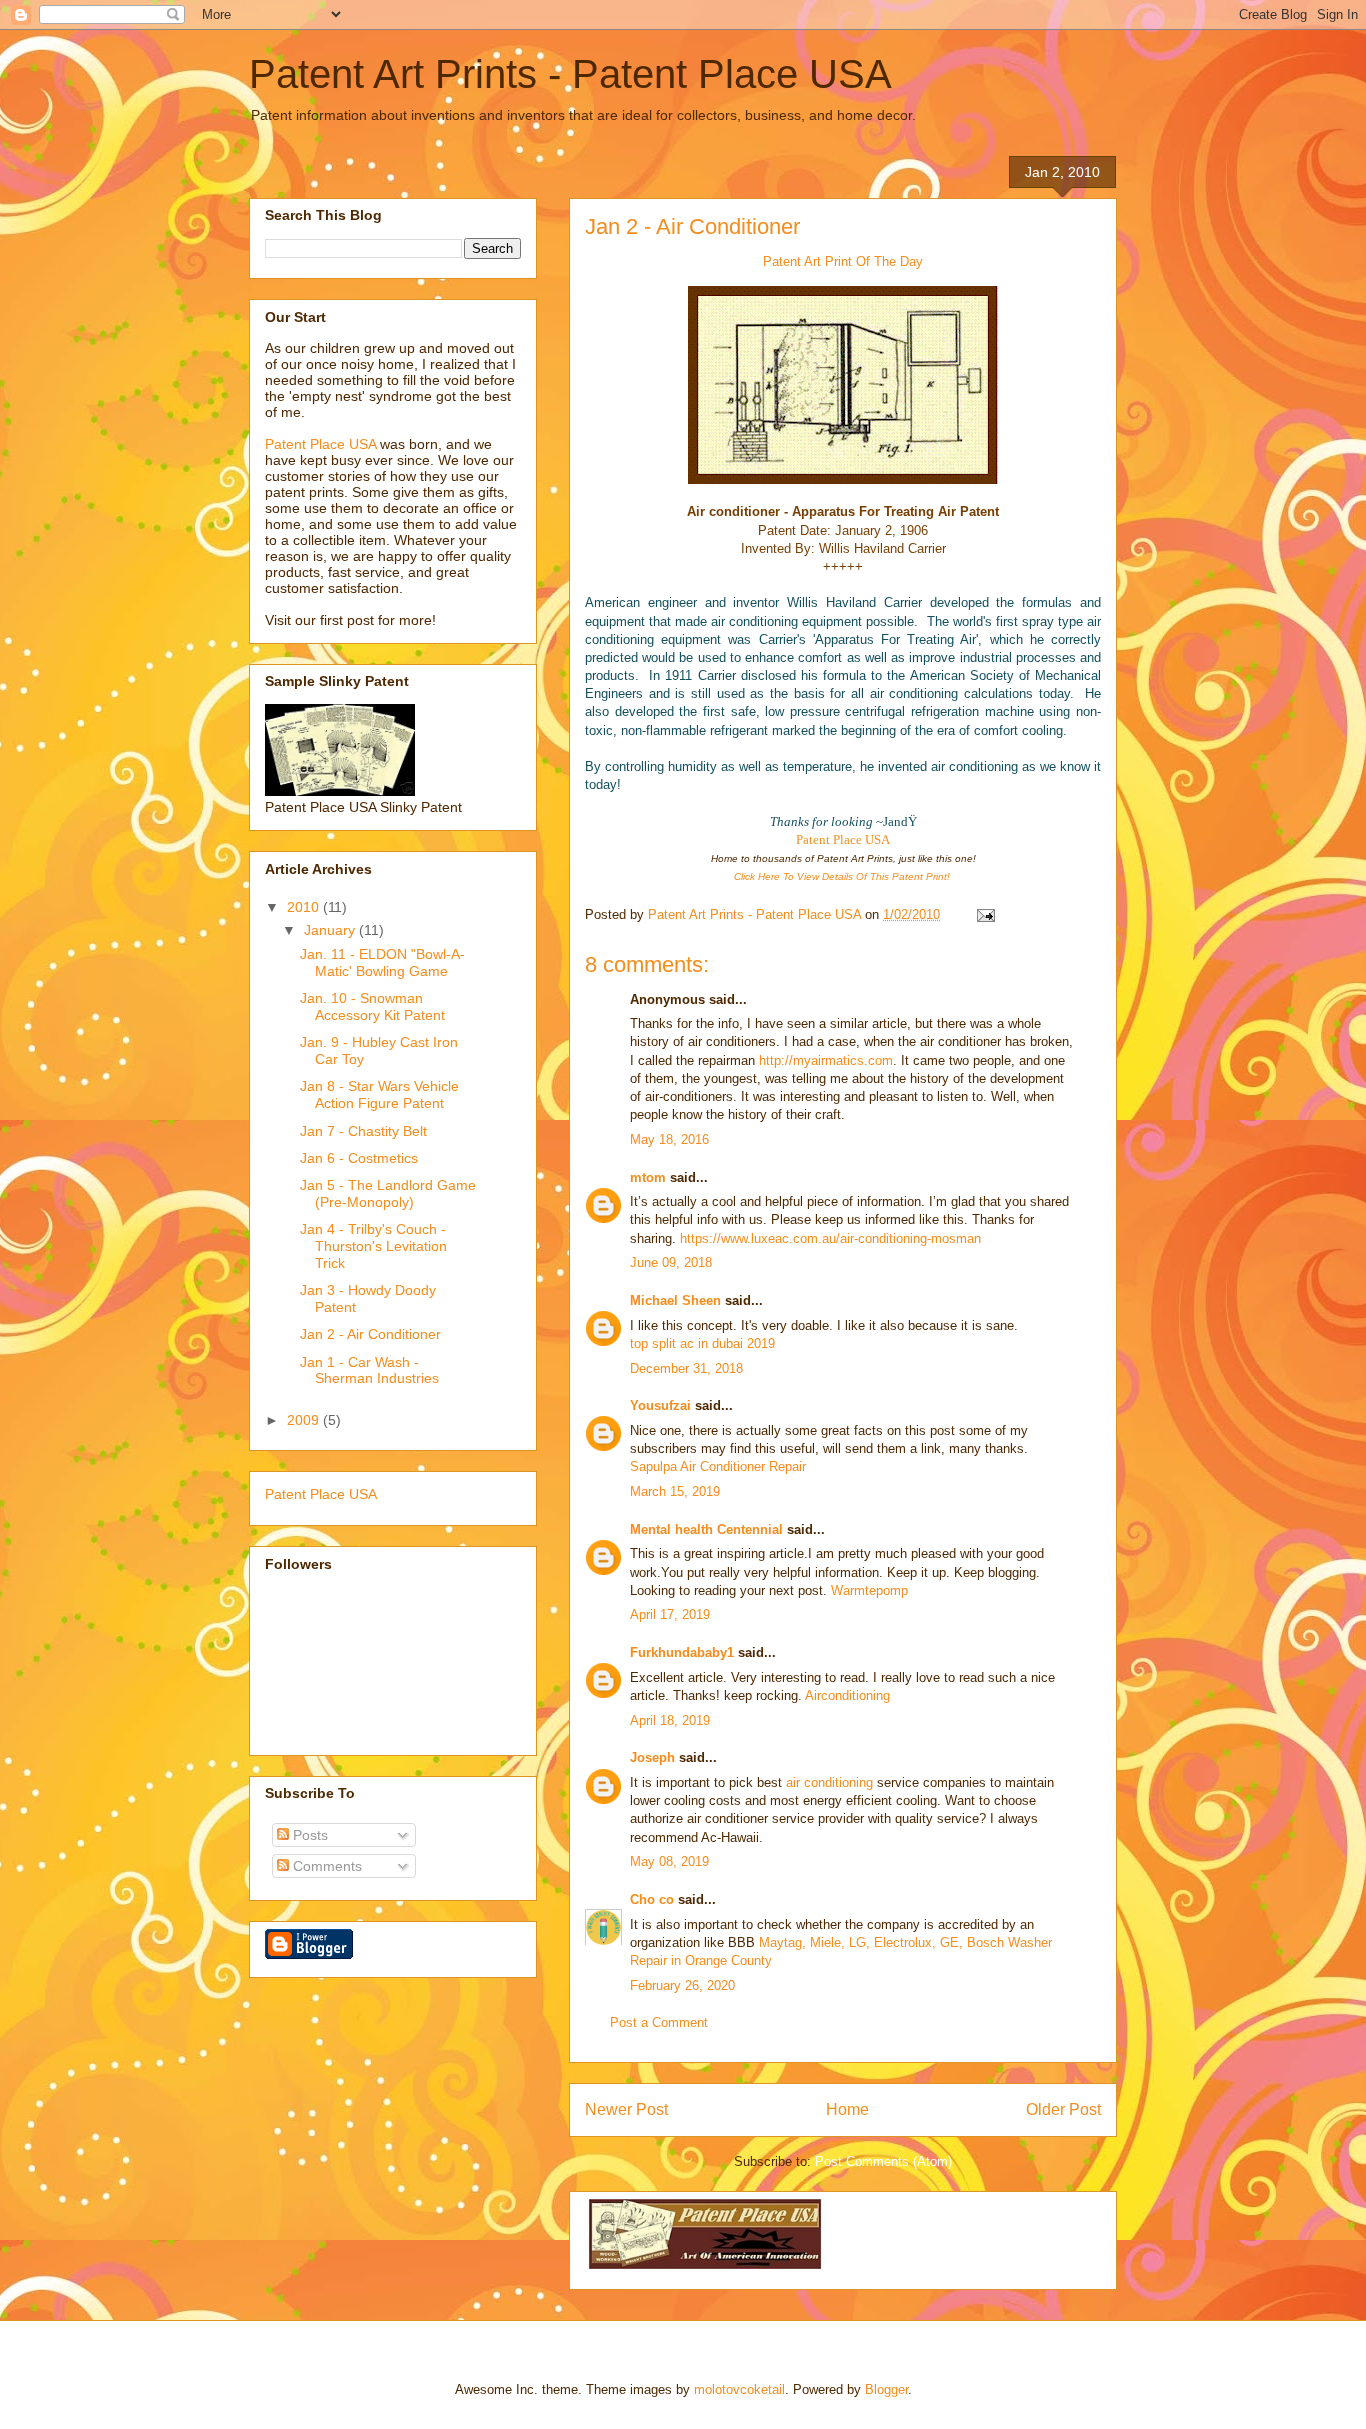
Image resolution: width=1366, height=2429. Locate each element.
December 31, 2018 (686, 1368)
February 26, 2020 (682, 1985)
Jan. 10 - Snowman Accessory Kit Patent (372, 1006)
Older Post (1063, 2109)
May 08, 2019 (669, 1861)
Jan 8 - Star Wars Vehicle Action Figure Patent (379, 1094)
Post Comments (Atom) (883, 2161)
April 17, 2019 (670, 1614)
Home (847, 2109)
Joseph (652, 1757)
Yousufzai (660, 1405)
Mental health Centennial (706, 1529)
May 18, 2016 (669, 1139)
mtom (648, 1177)
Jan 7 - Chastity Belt (363, 1131)
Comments (325, 1866)
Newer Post (626, 2109)
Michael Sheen (675, 1300)
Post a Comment (659, 2022)
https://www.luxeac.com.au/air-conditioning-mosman (830, 1238)
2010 (305, 907)
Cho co (654, 1899)
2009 (305, 1420)
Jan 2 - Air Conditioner (692, 226)
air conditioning (829, 1782)
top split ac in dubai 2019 (702, 1343)
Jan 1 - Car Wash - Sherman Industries (369, 1370)
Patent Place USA (843, 839)
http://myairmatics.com (826, 1060)
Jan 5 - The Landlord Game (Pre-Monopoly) (388, 1193)
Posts (308, 1835)
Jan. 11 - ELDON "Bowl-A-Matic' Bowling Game (382, 962)
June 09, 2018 (671, 1262)
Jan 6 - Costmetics (359, 1158)
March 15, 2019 (675, 1491)
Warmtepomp (869, 1590)
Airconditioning (847, 1695)
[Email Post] (984, 914)
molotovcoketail (739, 2389)
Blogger (886, 2389)
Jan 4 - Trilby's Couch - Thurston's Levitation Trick (373, 1246)
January (331, 930)
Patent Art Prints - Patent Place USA (570, 74)
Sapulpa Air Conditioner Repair (718, 1466)
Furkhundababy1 (682, 1652)
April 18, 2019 (670, 1720)
